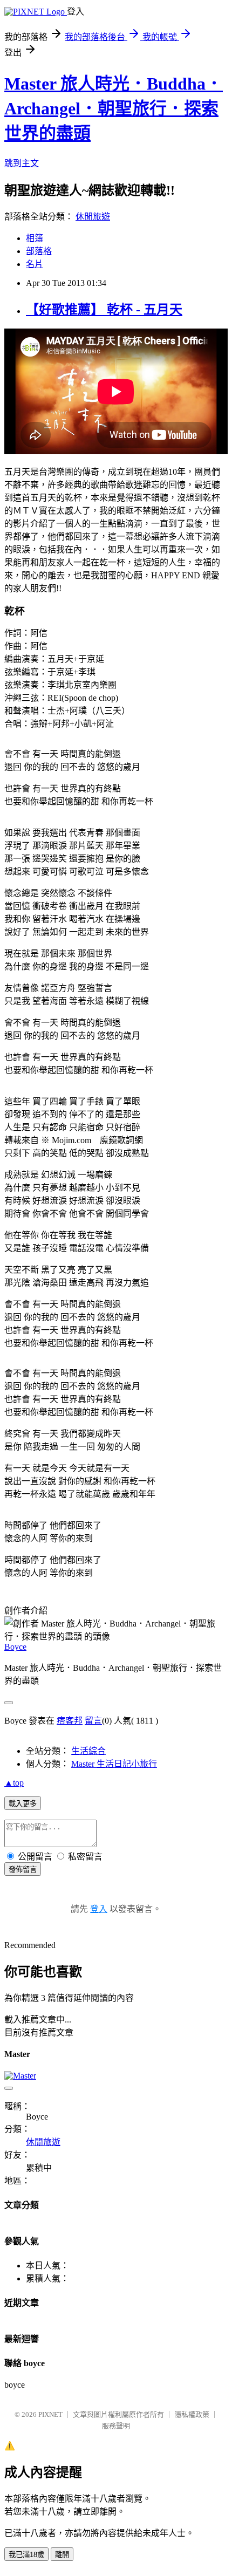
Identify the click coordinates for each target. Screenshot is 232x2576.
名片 (35, 264)
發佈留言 (23, 1870)
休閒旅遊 (93, 217)
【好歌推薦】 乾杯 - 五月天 (104, 310)
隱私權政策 (192, 2414)
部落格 (39, 251)
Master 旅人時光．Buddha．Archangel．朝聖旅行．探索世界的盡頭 (114, 108)
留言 (93, 1721)
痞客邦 (70, 1721)
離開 (62, 2555)
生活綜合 (88, 1751)
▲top (14, 1783)
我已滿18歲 (26, 2555)
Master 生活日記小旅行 (114, 1764)
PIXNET (50, 2414)
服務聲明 (116, 2426)
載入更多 (23, 1804)
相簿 (35, 238)
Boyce (15, 1647)
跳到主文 (22, 163)
